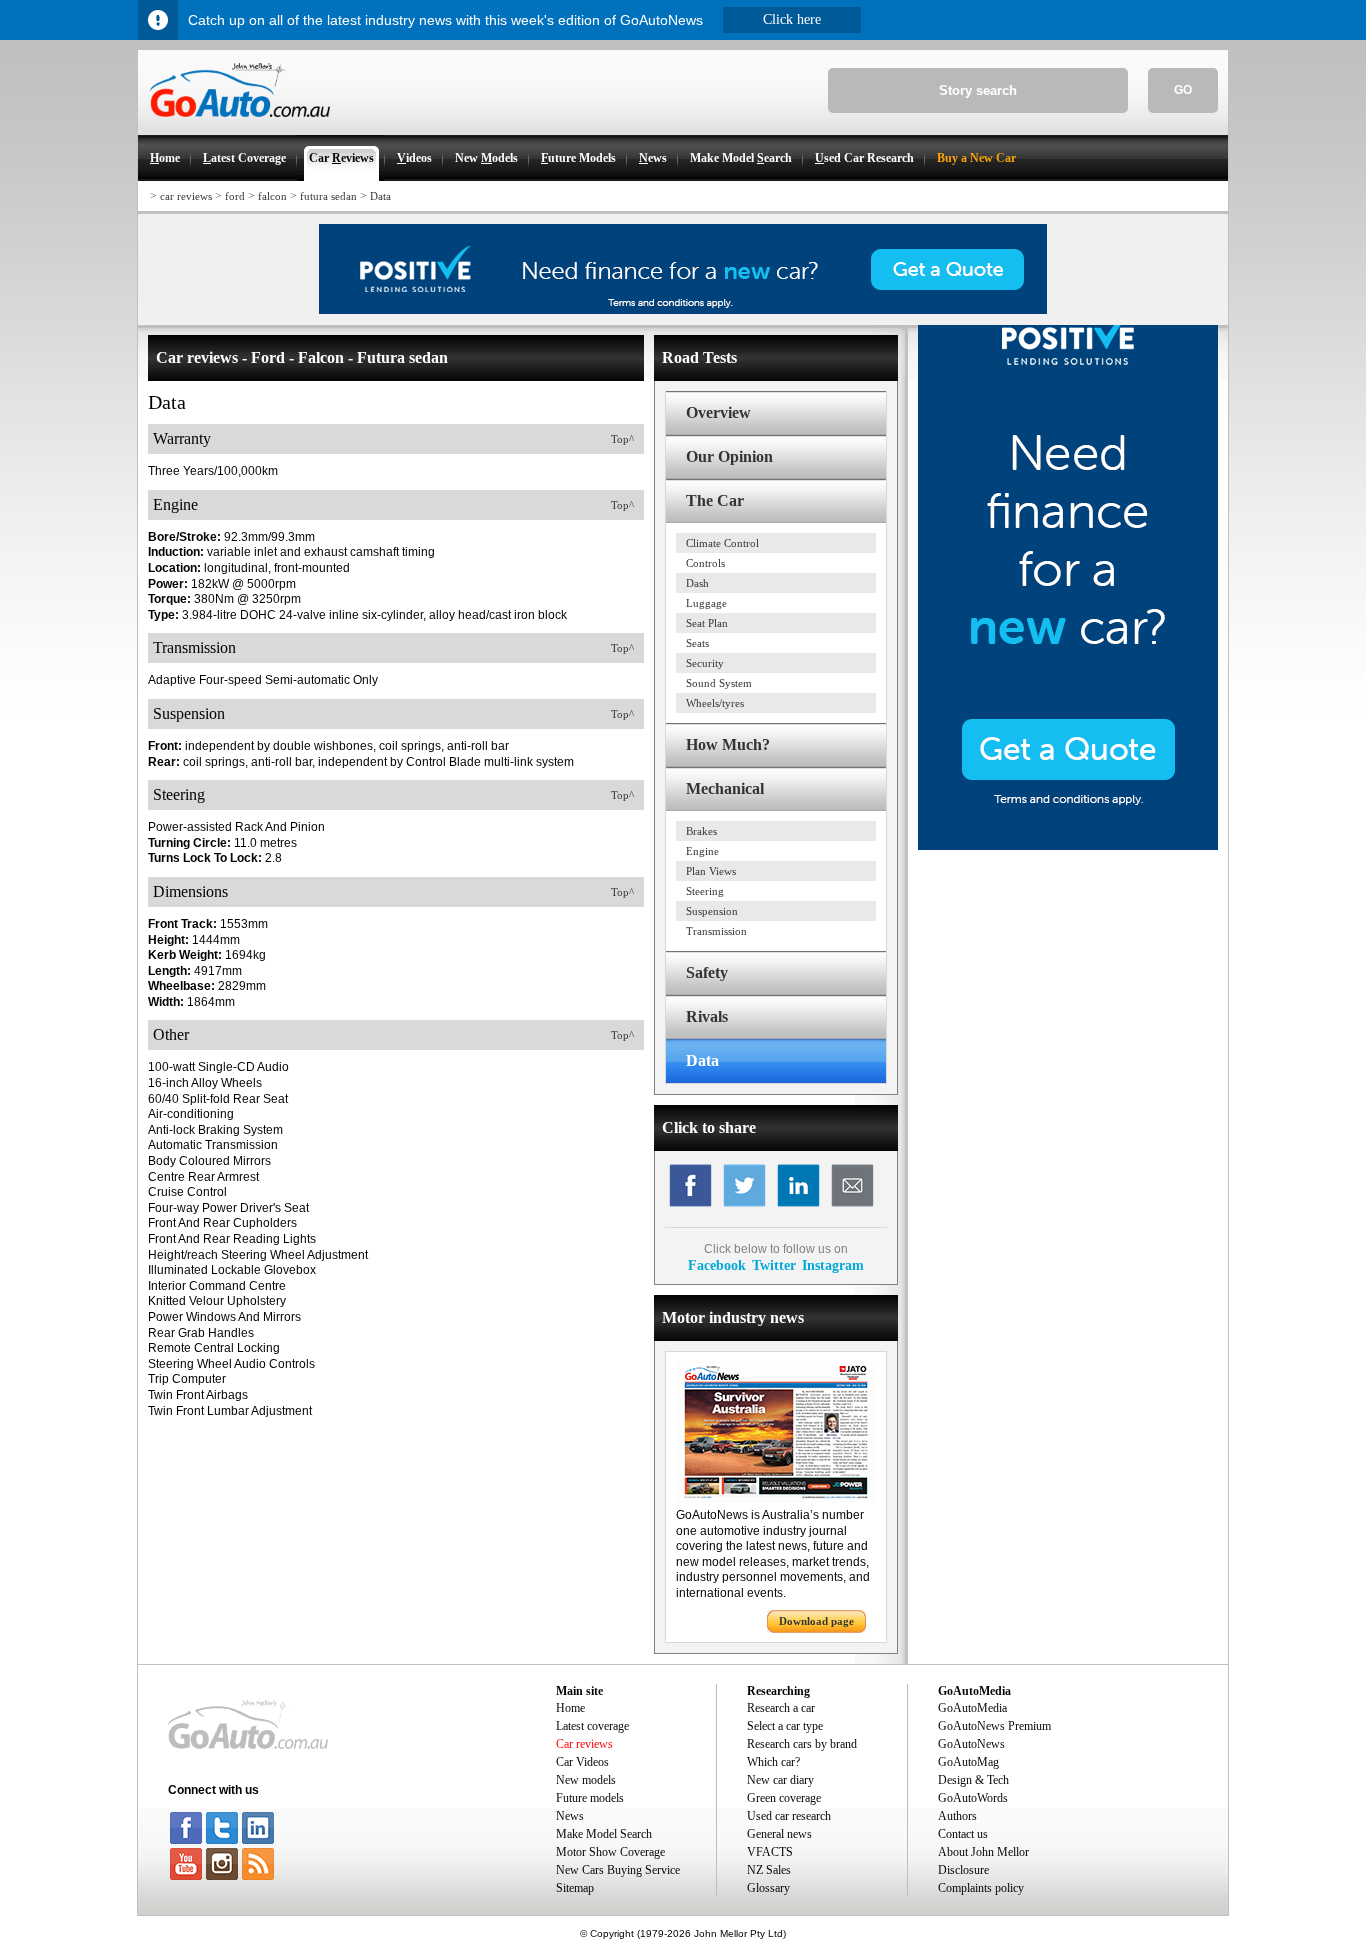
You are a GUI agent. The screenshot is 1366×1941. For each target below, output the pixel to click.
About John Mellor (983, 1852)
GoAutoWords (973, 1798)
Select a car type (785, 1726)
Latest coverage (592, 1726)
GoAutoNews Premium (994, 1726)
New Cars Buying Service (618, 1870)
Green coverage (784, 1798)
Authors (957, 1816)
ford (235, 196)
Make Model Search (604, 1834)
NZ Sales (769, 1870)
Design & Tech (973, 1780)
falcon (272, 196)
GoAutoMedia (972, 1708)
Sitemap (575, 1888)
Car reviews (584, 1744)
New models (586, 1780)
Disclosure (963, 1870)
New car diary (780, 1780)
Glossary (768, 1888)
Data (380, 196)
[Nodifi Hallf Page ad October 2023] (1068, 846)
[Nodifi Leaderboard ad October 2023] (683, 310)
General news (779, 1834)
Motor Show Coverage (610, 1852)
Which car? (773, 1762)
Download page (816, 1621)
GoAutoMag (968, 1762)
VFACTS (770, 1852)
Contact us (963, 1834)
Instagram (833, 1265)
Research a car (781, 1708)
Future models (590, 1798)
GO (1183, 90)
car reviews (186, 196)
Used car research (789, 1816)
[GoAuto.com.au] (234, 126)
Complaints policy (981, 1888)
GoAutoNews (971, 1744)
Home (570, 1708)
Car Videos (582, 1762)
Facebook (717, 1265)
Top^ (622, 439)
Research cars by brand (802, 1744)
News (570, 1816)
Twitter (774, 1265)
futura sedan (328, 196)
